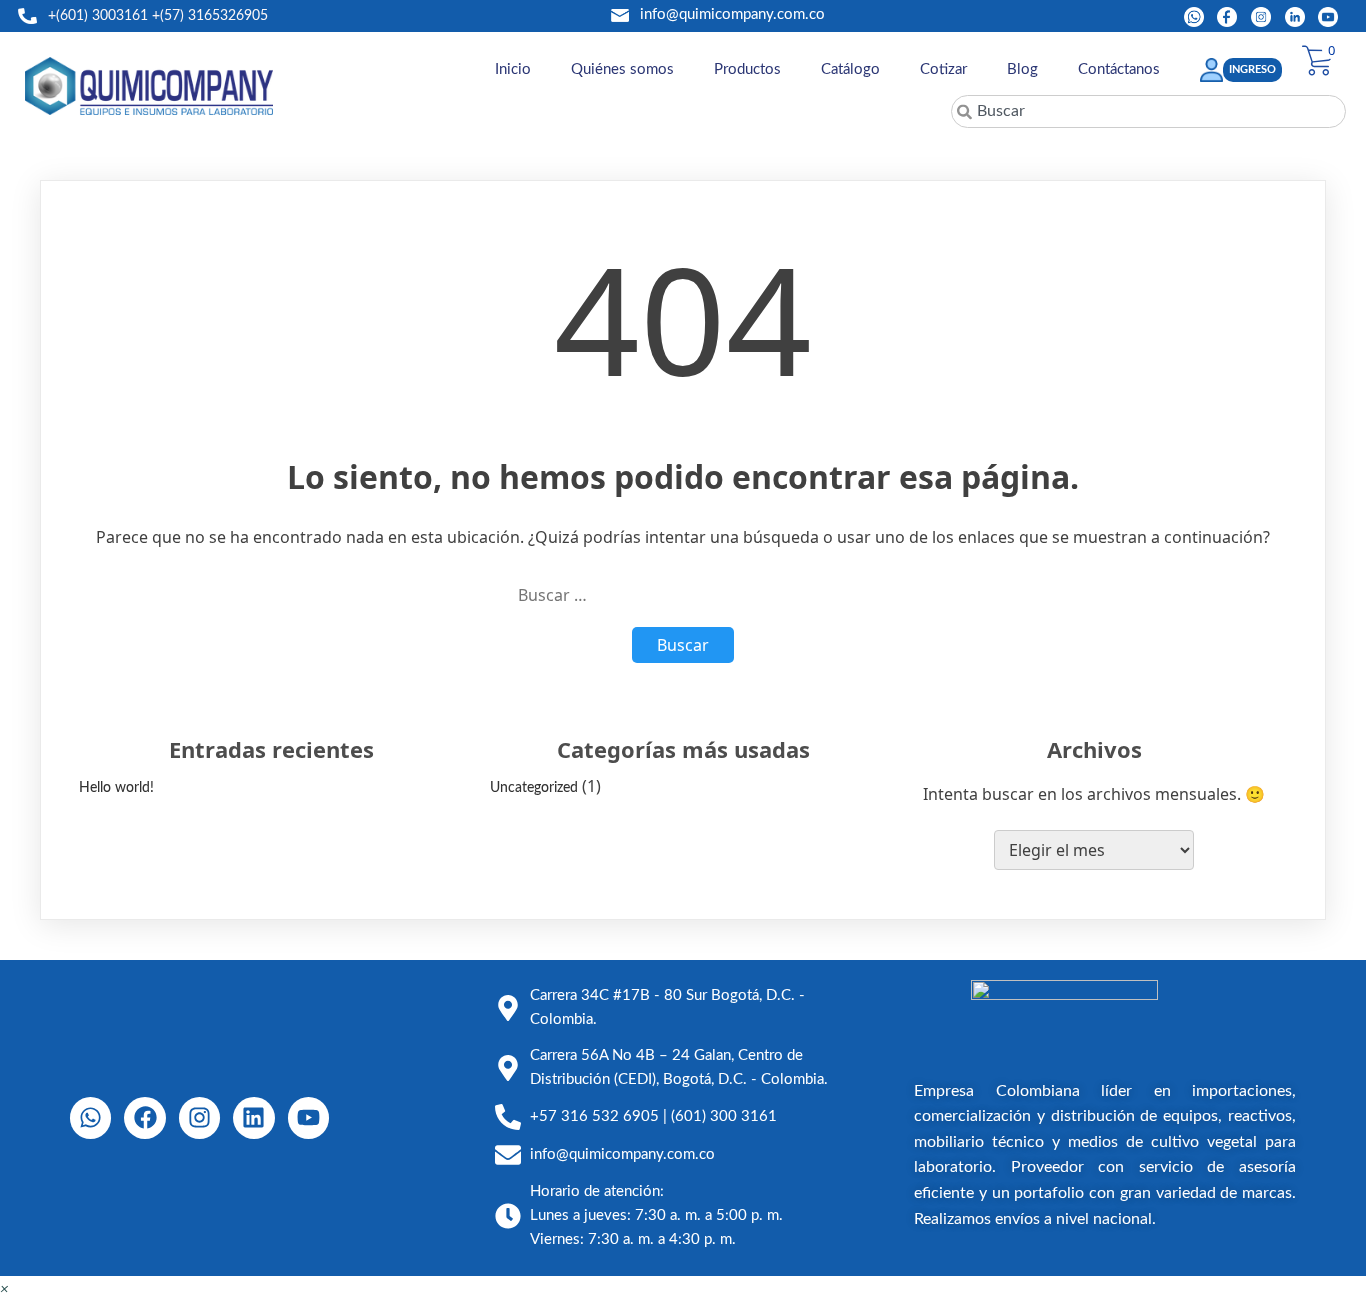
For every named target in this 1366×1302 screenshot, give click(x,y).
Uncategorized (534, 788)
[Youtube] (308, 1117)
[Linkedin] (253, 1117)
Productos (747, 69)
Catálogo (850, 69)
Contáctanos (1119, 69)
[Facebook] (144, 1117)
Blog (1022, 69)
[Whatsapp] (90, 1117)
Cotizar (943, 69)
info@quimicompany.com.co (732, 14)
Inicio (513, 69)
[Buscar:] (683, 595)
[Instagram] (199, 1117)
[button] (4, 1289)
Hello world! (116, 788)
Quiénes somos (622, 69)
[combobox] (1148, 111)
